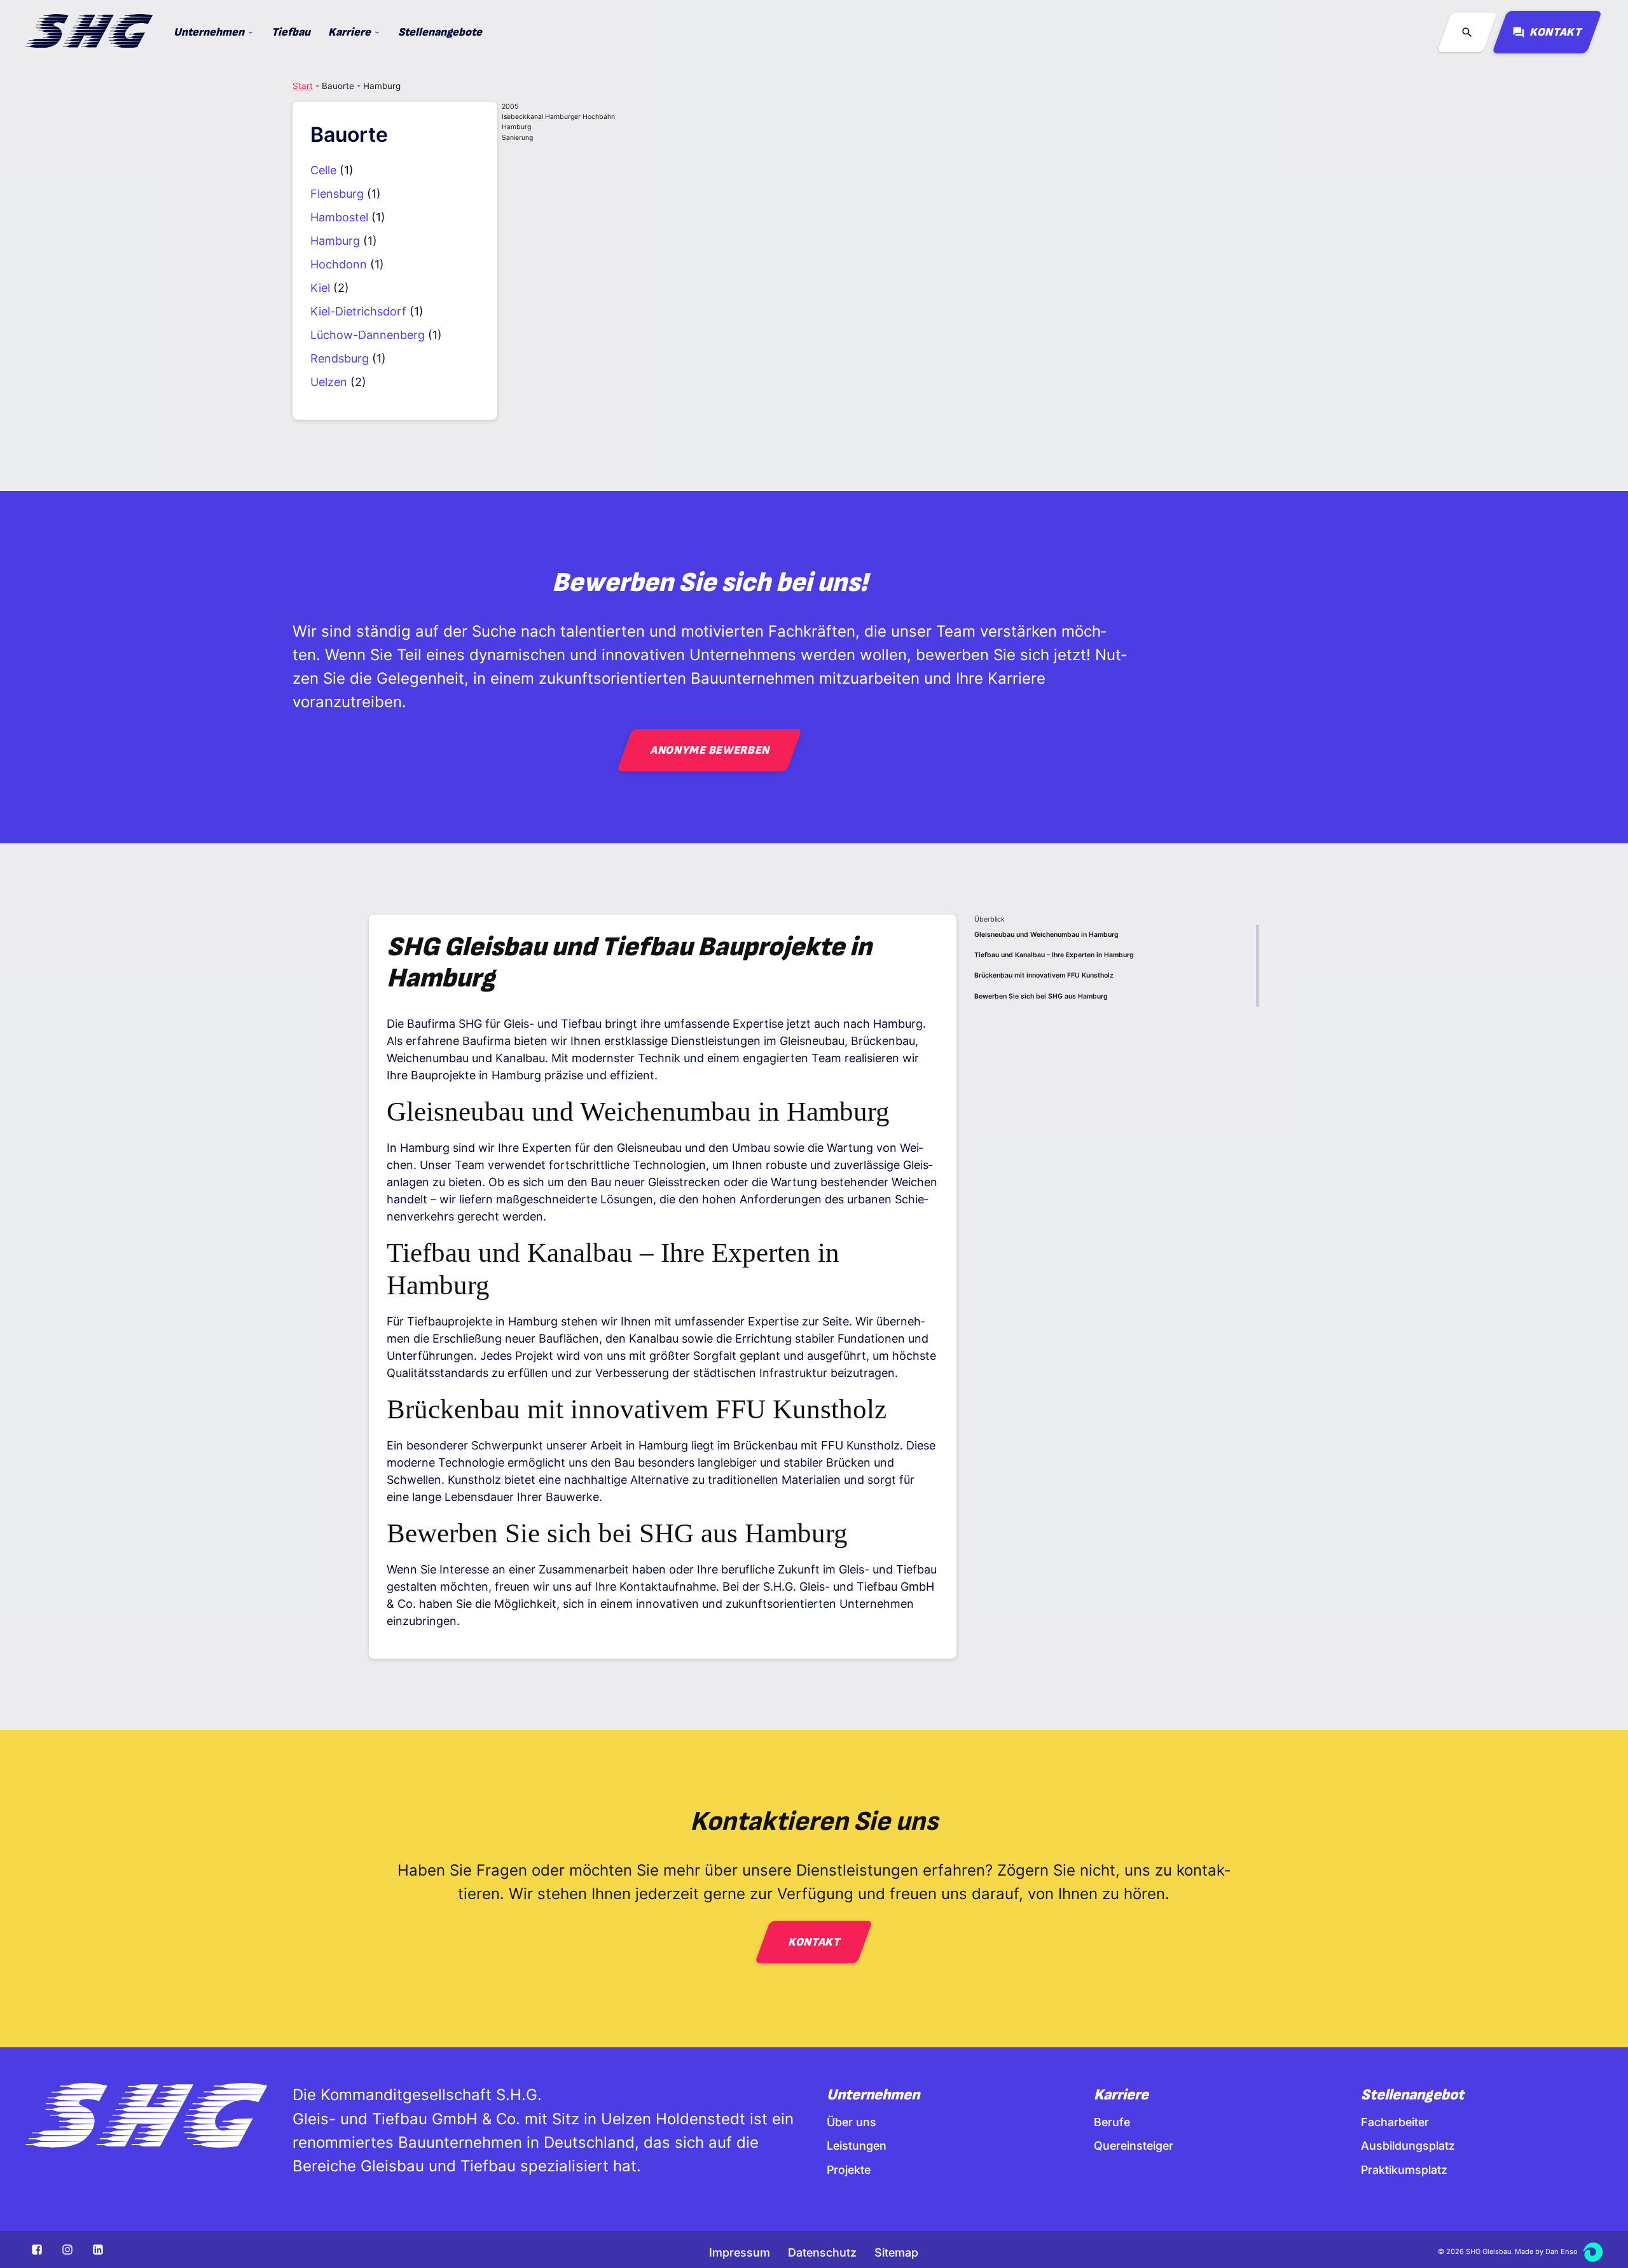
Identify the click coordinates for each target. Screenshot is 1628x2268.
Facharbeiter (1395, 2122)
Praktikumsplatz (1404, 2170)
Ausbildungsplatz (1408, 2146)
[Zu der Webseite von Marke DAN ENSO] (1593, 2252)
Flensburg (337, 194)
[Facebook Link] (38, 2250)
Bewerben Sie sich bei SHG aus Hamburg (1041, 996)
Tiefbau (291, 32)
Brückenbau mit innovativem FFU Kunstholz (1044, 975)
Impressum (740, 2252)
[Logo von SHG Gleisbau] (146, 2117)
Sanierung (517, 138)
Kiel (320, 288)
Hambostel (339, 217)
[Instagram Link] (67, 2250)
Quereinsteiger (1134, 2146)
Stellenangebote (440, 32)
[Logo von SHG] (89, 33)
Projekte (849, 2170)
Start (303, 86)
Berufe (1112, 2122)
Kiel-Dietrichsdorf (358, 311)
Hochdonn (339, 264)
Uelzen (329, 382)
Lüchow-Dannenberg (368, 335)
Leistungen (857, 2146)
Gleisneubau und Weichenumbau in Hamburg (1046, 935)
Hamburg (335, 241)
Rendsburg (340, 358)
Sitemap (896, 2252)
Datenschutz (822, 2252)
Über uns (852, 2122)
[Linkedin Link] (98, 2250)
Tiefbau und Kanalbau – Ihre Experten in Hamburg (1054, 955)
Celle (323, 170)
